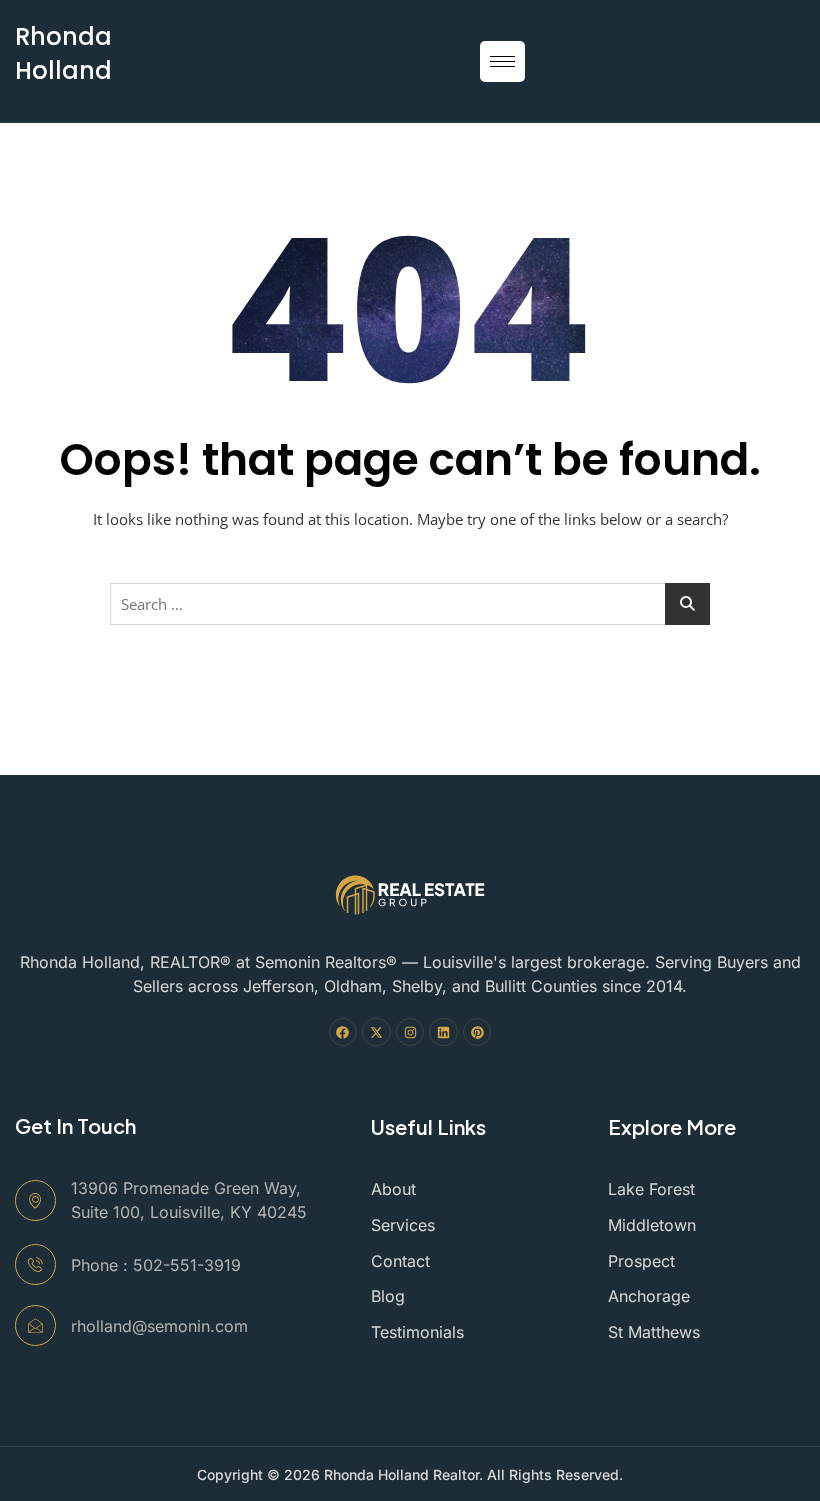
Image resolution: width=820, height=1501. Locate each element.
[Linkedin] (443, 1032)
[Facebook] (343, 1032)
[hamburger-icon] (502, 61)
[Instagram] (410, 1032)
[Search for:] (410, 604)
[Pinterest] (477, 1032)
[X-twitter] (376, 1032)
